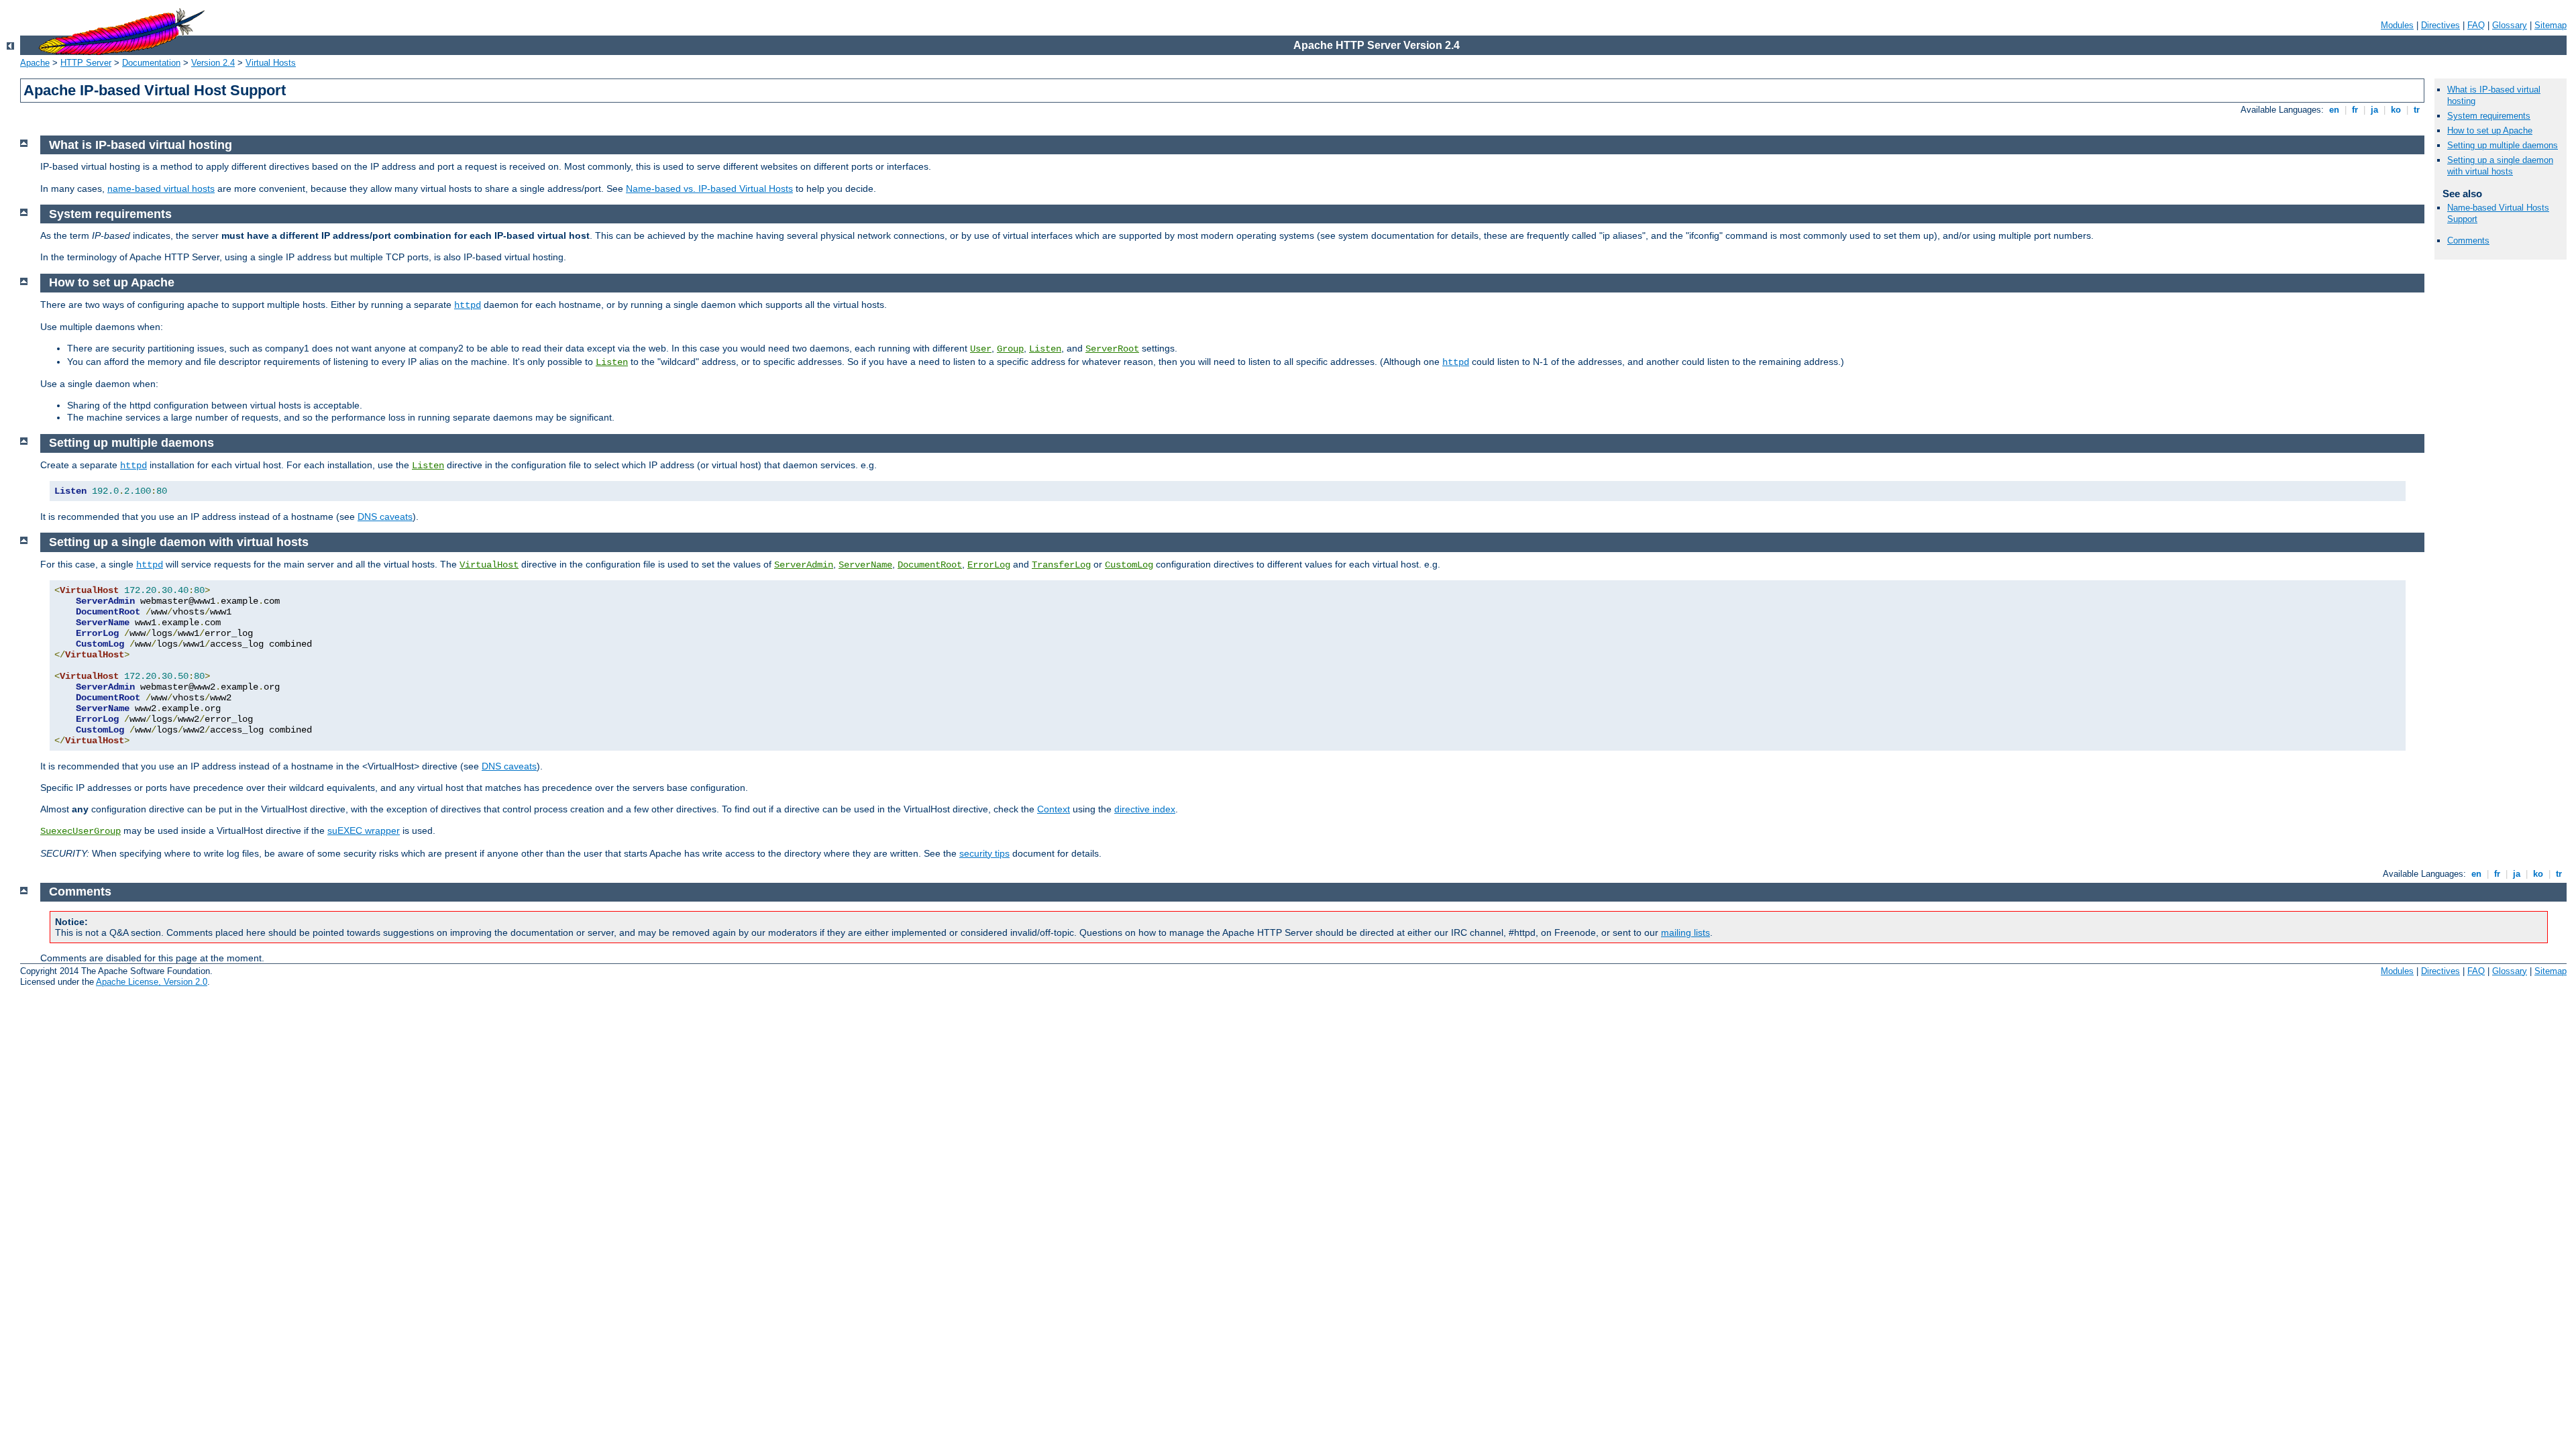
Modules (2397, 25)
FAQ (2476, 25)
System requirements (2489, 116)
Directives (2440, 25)
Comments (2468, 240)
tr (2417, 110)
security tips (984, 853)
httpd (468, 305)
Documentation (151, 63)
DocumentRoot (930, 565)
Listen (1045, 349)
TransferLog (1061, 565)
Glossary (2510, 25)
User (981, 349)
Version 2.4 (213, 63)
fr (2355, 110)
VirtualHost (489, 565)
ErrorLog (989, 565)
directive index (1145, 809)
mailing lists (1685, 932)
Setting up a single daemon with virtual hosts (2500, 166)
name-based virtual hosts (161, 189)
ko (2396, 110)
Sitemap (2551, 25)
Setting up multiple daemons (2503, 145)
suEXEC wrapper (364, 830)
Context (1054, 809)
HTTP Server (86, 63)
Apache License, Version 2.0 (152, 982)
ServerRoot (1112, 349)
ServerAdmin (804, 565)
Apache (35, 63)
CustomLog (1129, 565)
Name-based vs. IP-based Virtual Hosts (709, 189)
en (2334, 110)
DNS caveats (385, 517)
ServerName (865, 565)
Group (1010, 349)
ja (2374, 110)
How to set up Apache (2490, 130)
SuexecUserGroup (80, 831)
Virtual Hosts (271, 63)
